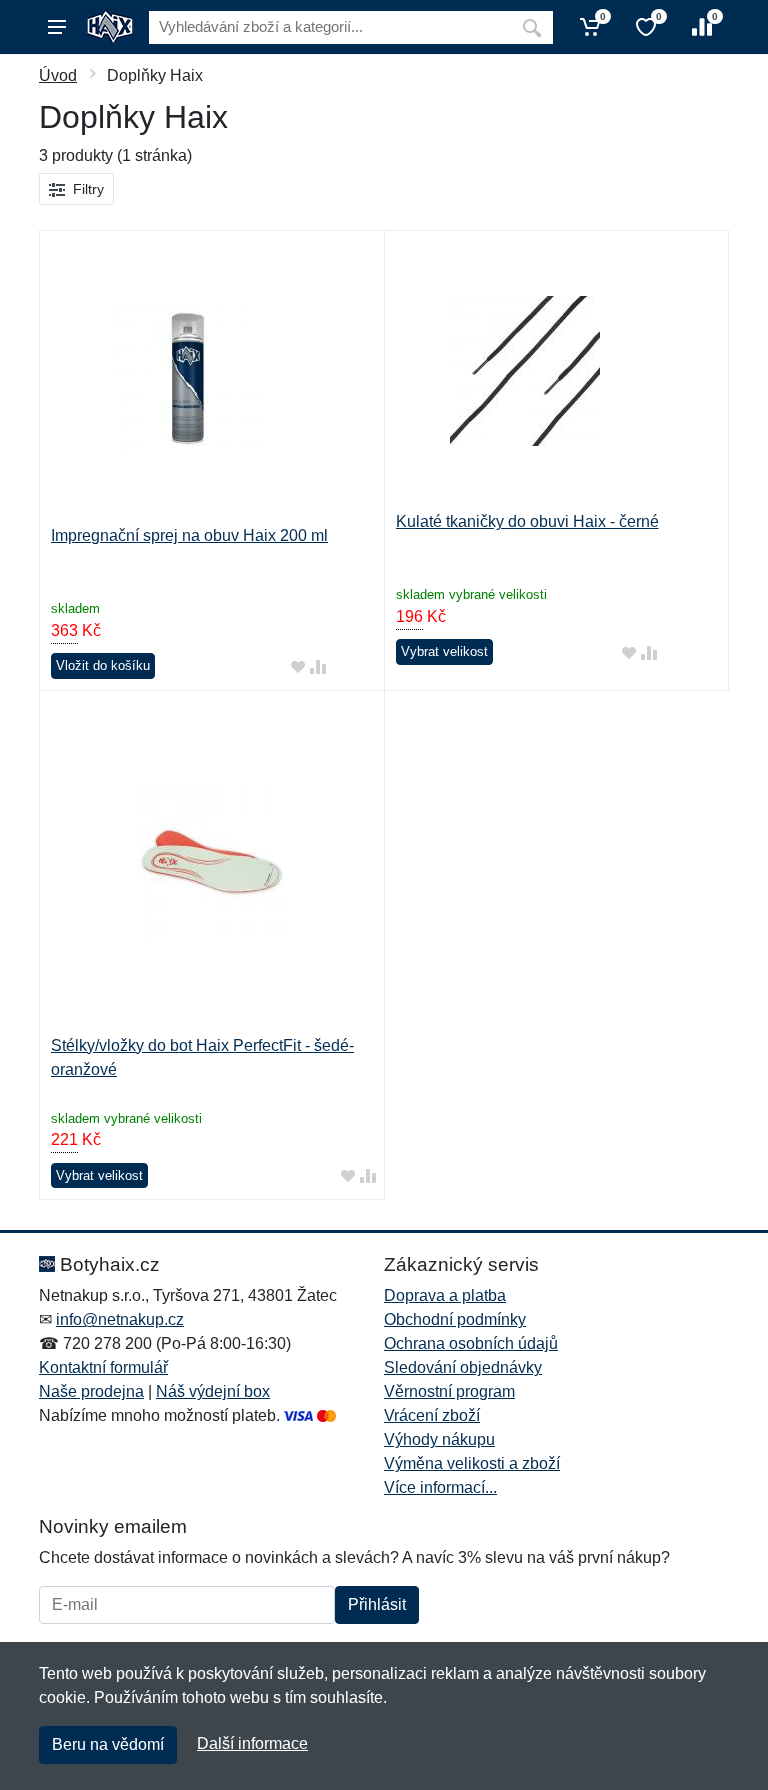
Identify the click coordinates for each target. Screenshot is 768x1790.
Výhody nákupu (439, 1439)
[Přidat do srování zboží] (318, 666)
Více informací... (440, 1487)
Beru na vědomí (108, 1744)
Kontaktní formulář (103, 1367)
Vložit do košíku (103, 665)
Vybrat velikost (444, 651)
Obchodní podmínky (455, 1319)
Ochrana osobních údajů (471, 1343)
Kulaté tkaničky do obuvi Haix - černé (527, 521)
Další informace (252, 1743)
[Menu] (57, 27)
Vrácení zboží (432, 1415)
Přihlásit (377, 1604)
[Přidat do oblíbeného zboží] (298, 666)
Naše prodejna (91, 1391)
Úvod (58, 75)
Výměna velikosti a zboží (472, 1463)
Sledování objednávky (463, 1367)
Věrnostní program (449, 1391)
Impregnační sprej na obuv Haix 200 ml (189, 535)
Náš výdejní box (213, 1391)
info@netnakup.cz (120, 1319)
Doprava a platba (445, 1295)
